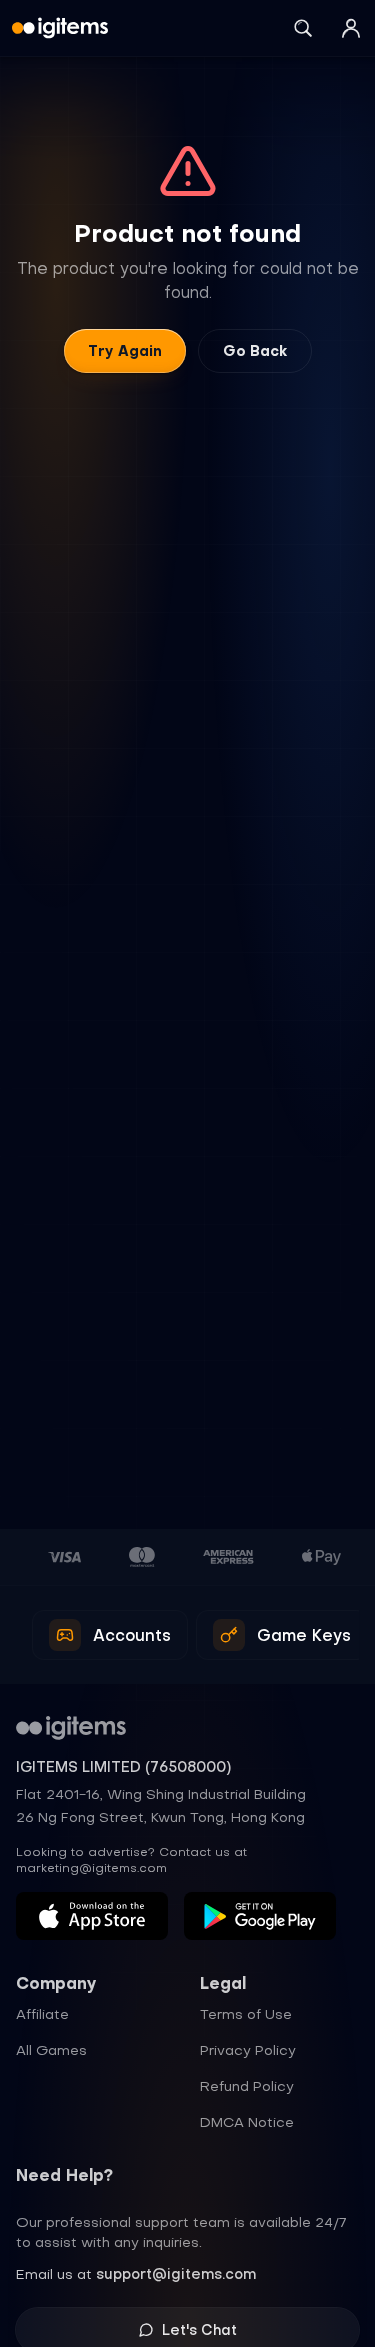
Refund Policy (247, 2086)
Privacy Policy (248, 2050)
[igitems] (60, 28)
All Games (51, 2050)
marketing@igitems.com (91, 1868)
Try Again (125, 351)
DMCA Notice (247, 2122)
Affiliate (42, 2014)
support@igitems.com (176, 2274)
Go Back (255, 351)
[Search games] (303, 28)
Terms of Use (246, 2014)
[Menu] (351, 28)
